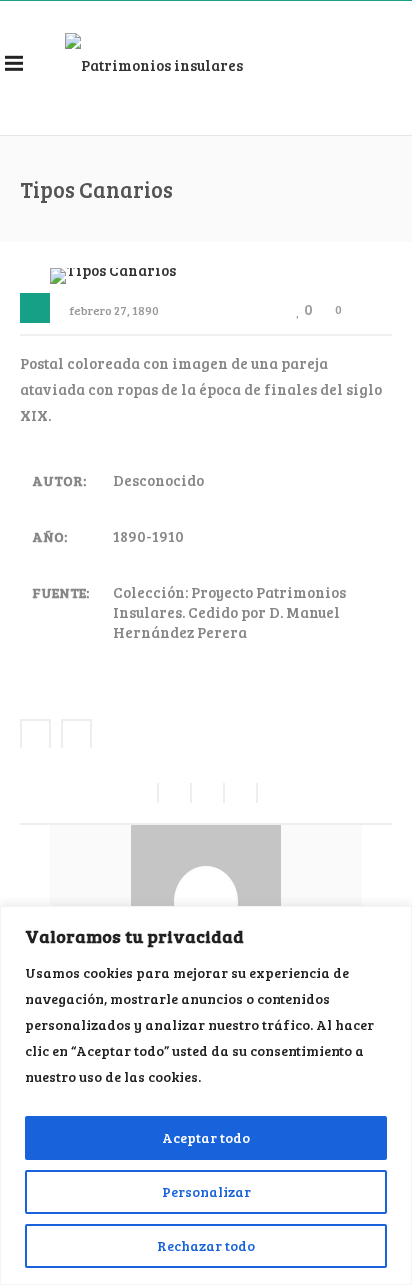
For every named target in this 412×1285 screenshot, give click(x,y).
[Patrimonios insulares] (154, 63)
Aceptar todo (206, 1137)
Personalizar (206, 1191)
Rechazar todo (206, 1245)
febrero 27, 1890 (114, 310)
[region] (206, 1095)
